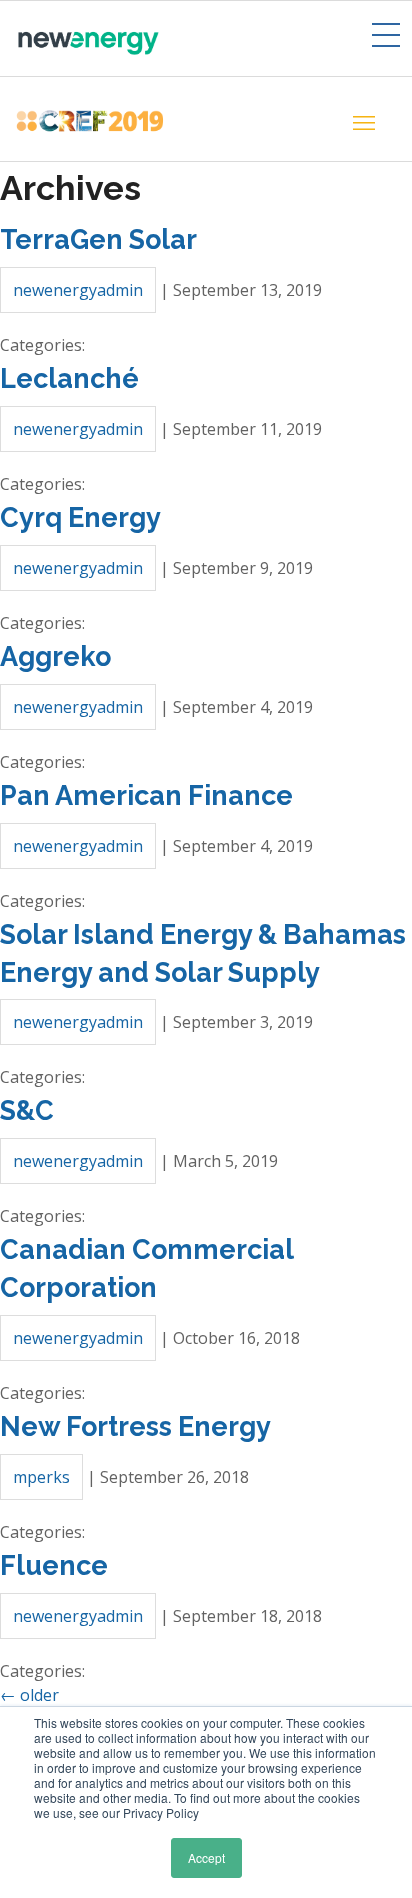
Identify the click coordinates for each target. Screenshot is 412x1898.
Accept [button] (206, 1857)
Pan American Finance (146, 795)
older (29, 1695)
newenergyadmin (78, 290)
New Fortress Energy (135, 1426)
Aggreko (55, 656)
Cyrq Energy (80, 517)
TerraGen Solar (98, 239)
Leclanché (69, 378)
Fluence (54, 1565)
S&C (27, 1110)
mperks (41, 1477)
